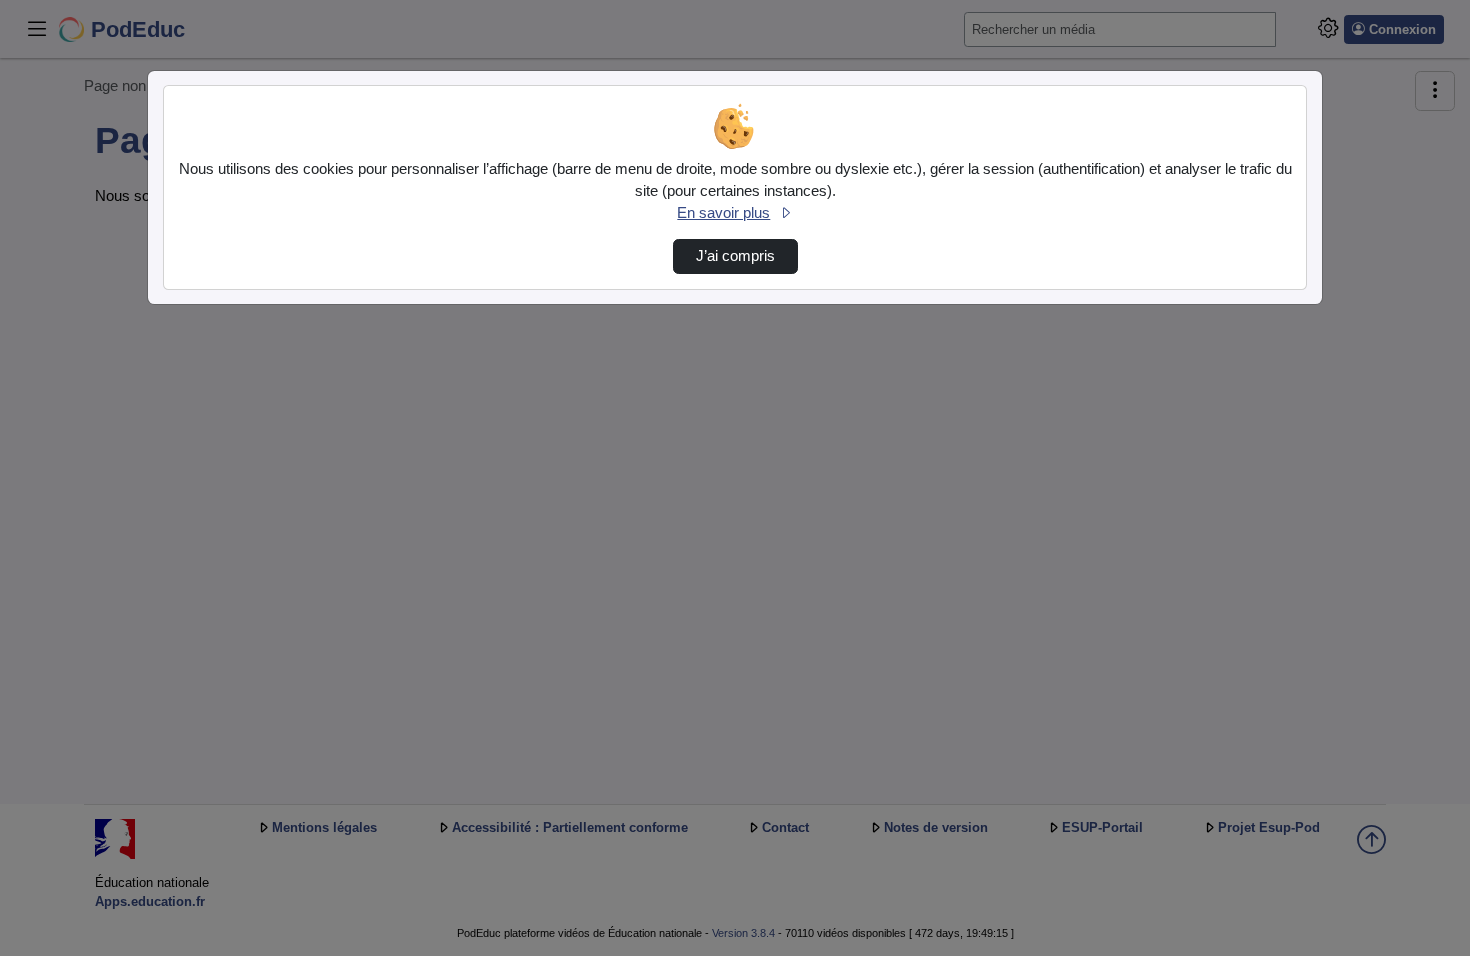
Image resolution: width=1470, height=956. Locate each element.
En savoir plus (723, 213)
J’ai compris (735, 256)
